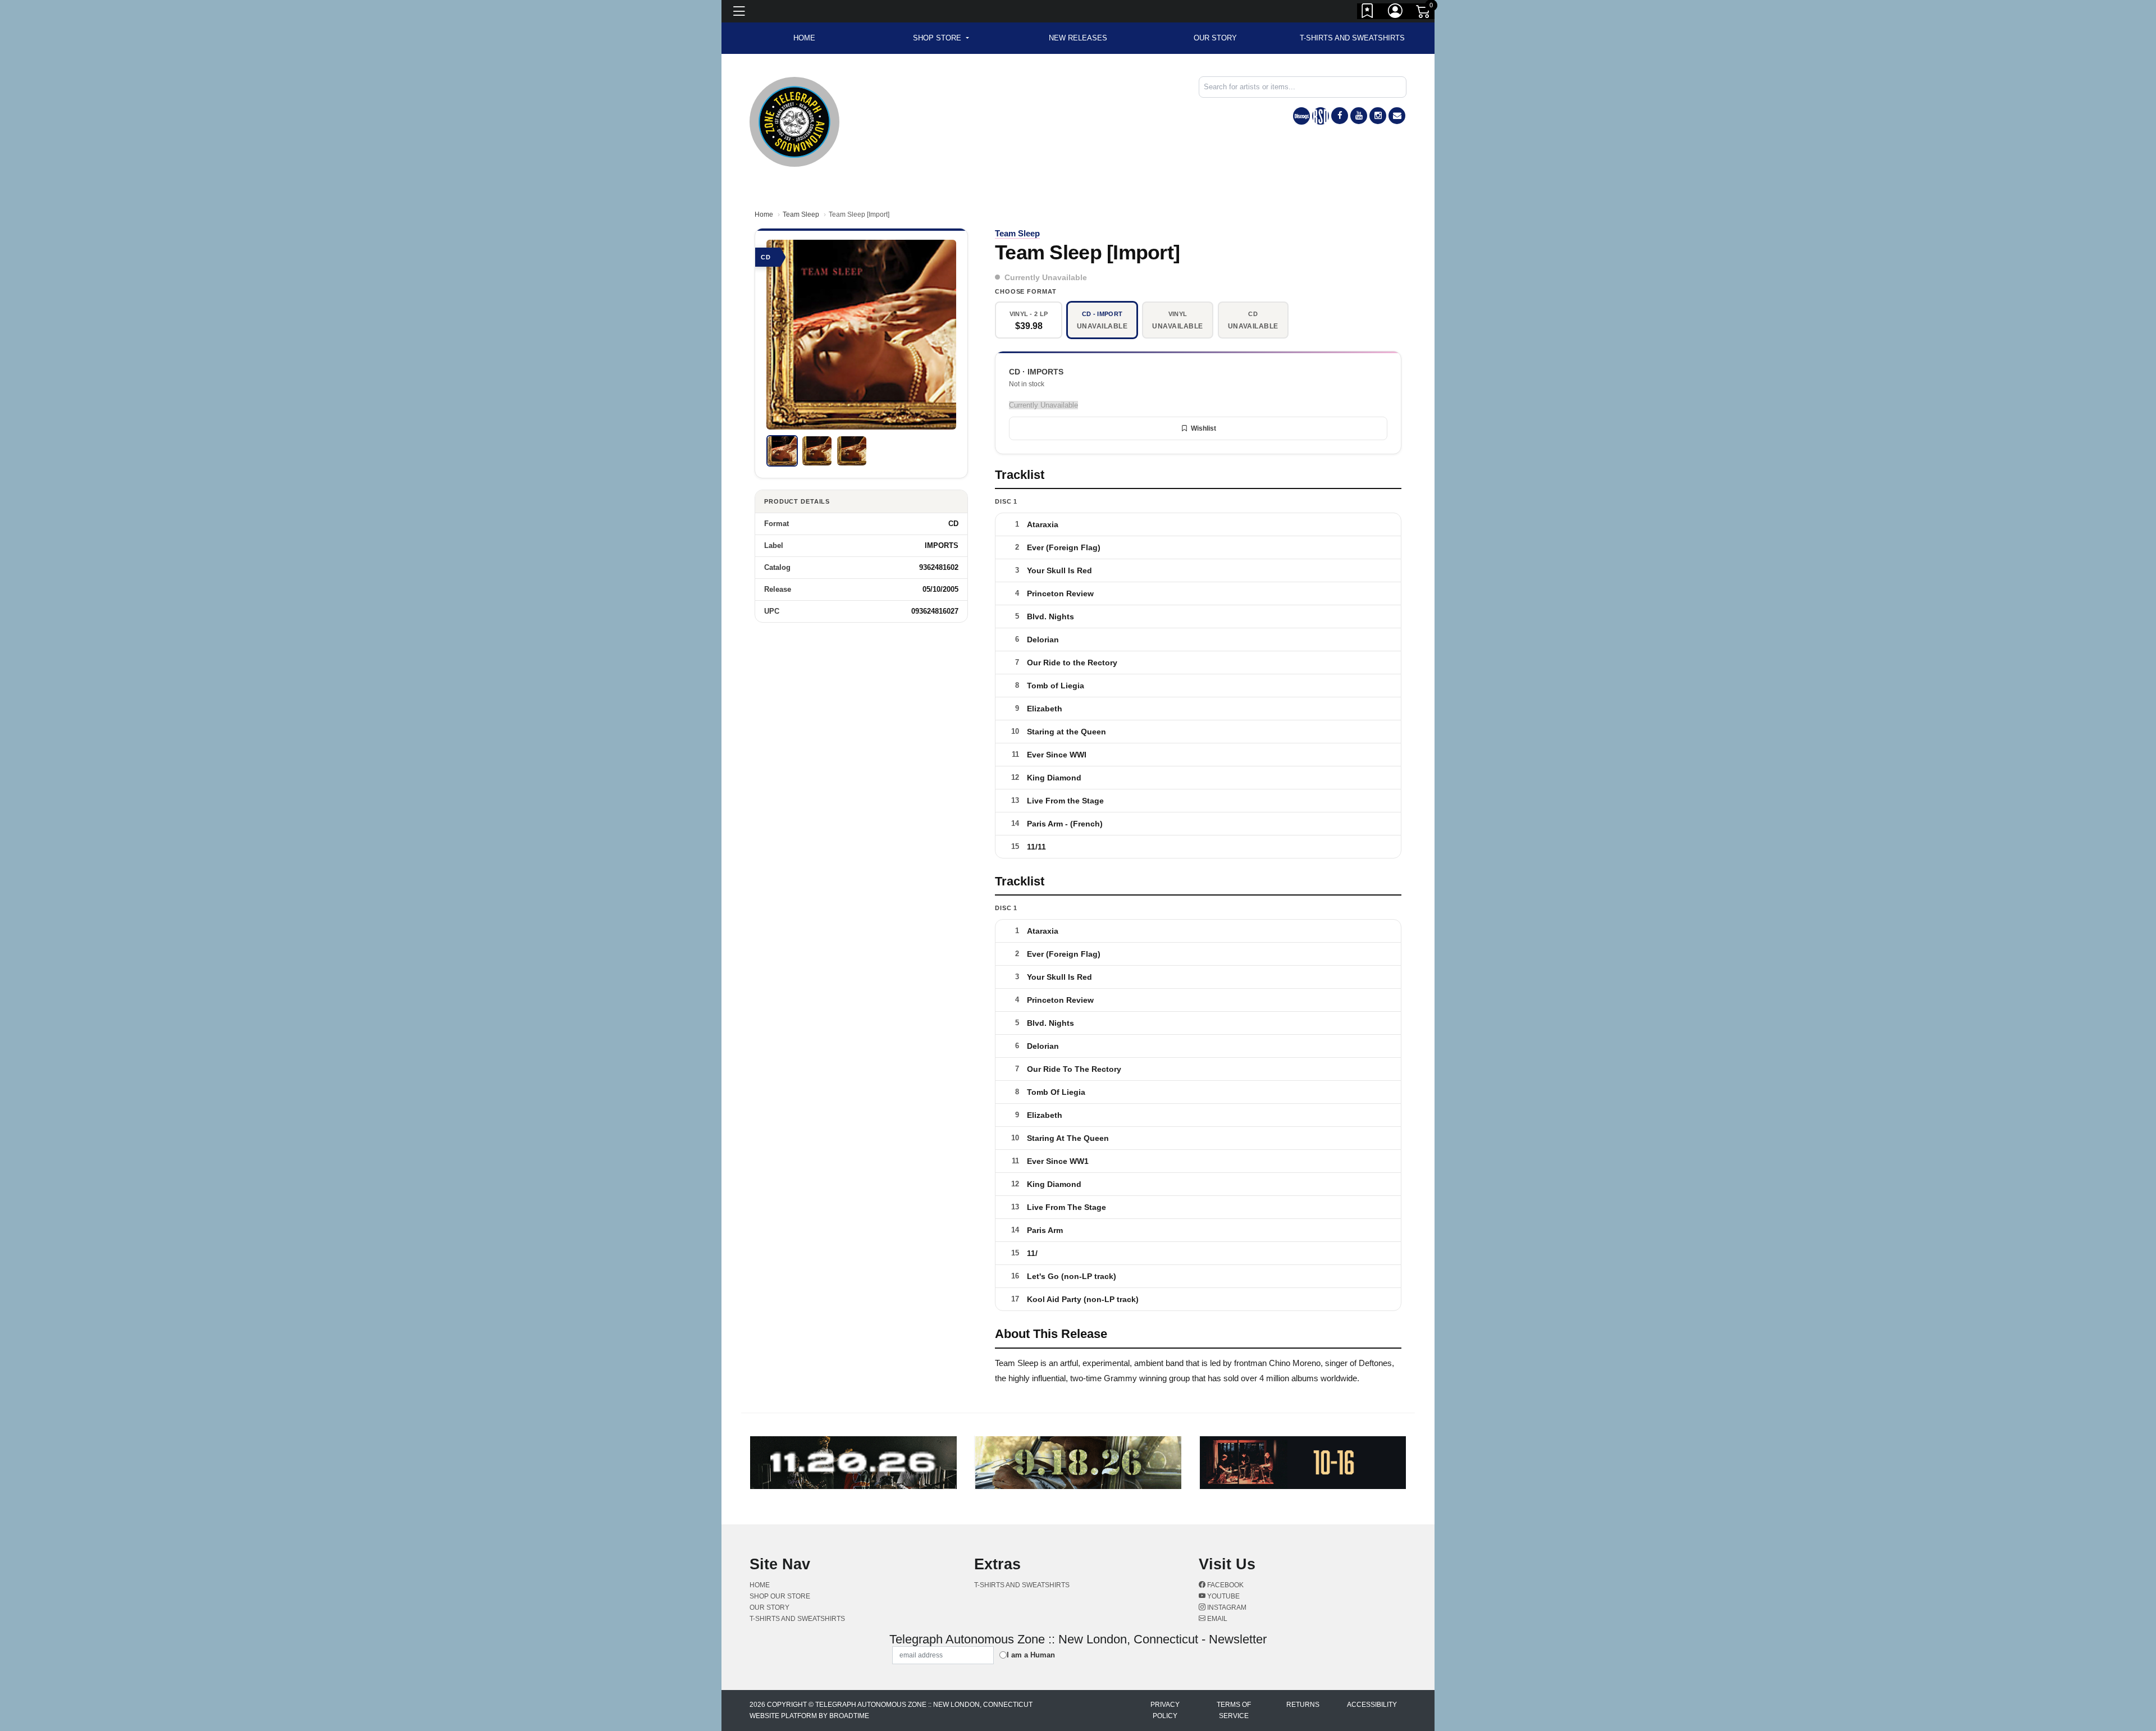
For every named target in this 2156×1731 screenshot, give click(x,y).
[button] (941, 38)
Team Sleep (801, 214)
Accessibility (1372, 1705)
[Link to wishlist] (1368, 13)
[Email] (1397, 116)
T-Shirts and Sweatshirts (1352, 38)
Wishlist (1203, 428)
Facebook (1225, 1585)
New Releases (1078, 38)
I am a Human (1031, 1655)
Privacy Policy (1165, 1710)
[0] (1424, 13)
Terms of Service (1234, 1710)
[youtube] (1359, 116)
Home (764, 214)
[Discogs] (1301, 116)
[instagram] (1378, 116)
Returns (1303, 1705)
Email (1216, 1619)
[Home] (794, 121)
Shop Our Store (780, 1596)
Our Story (1215, 38)
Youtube (1223, 1596)
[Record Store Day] (1321, 116)
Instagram (1226, 1607)
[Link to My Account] (1396, 13)
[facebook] (1340, 116)
